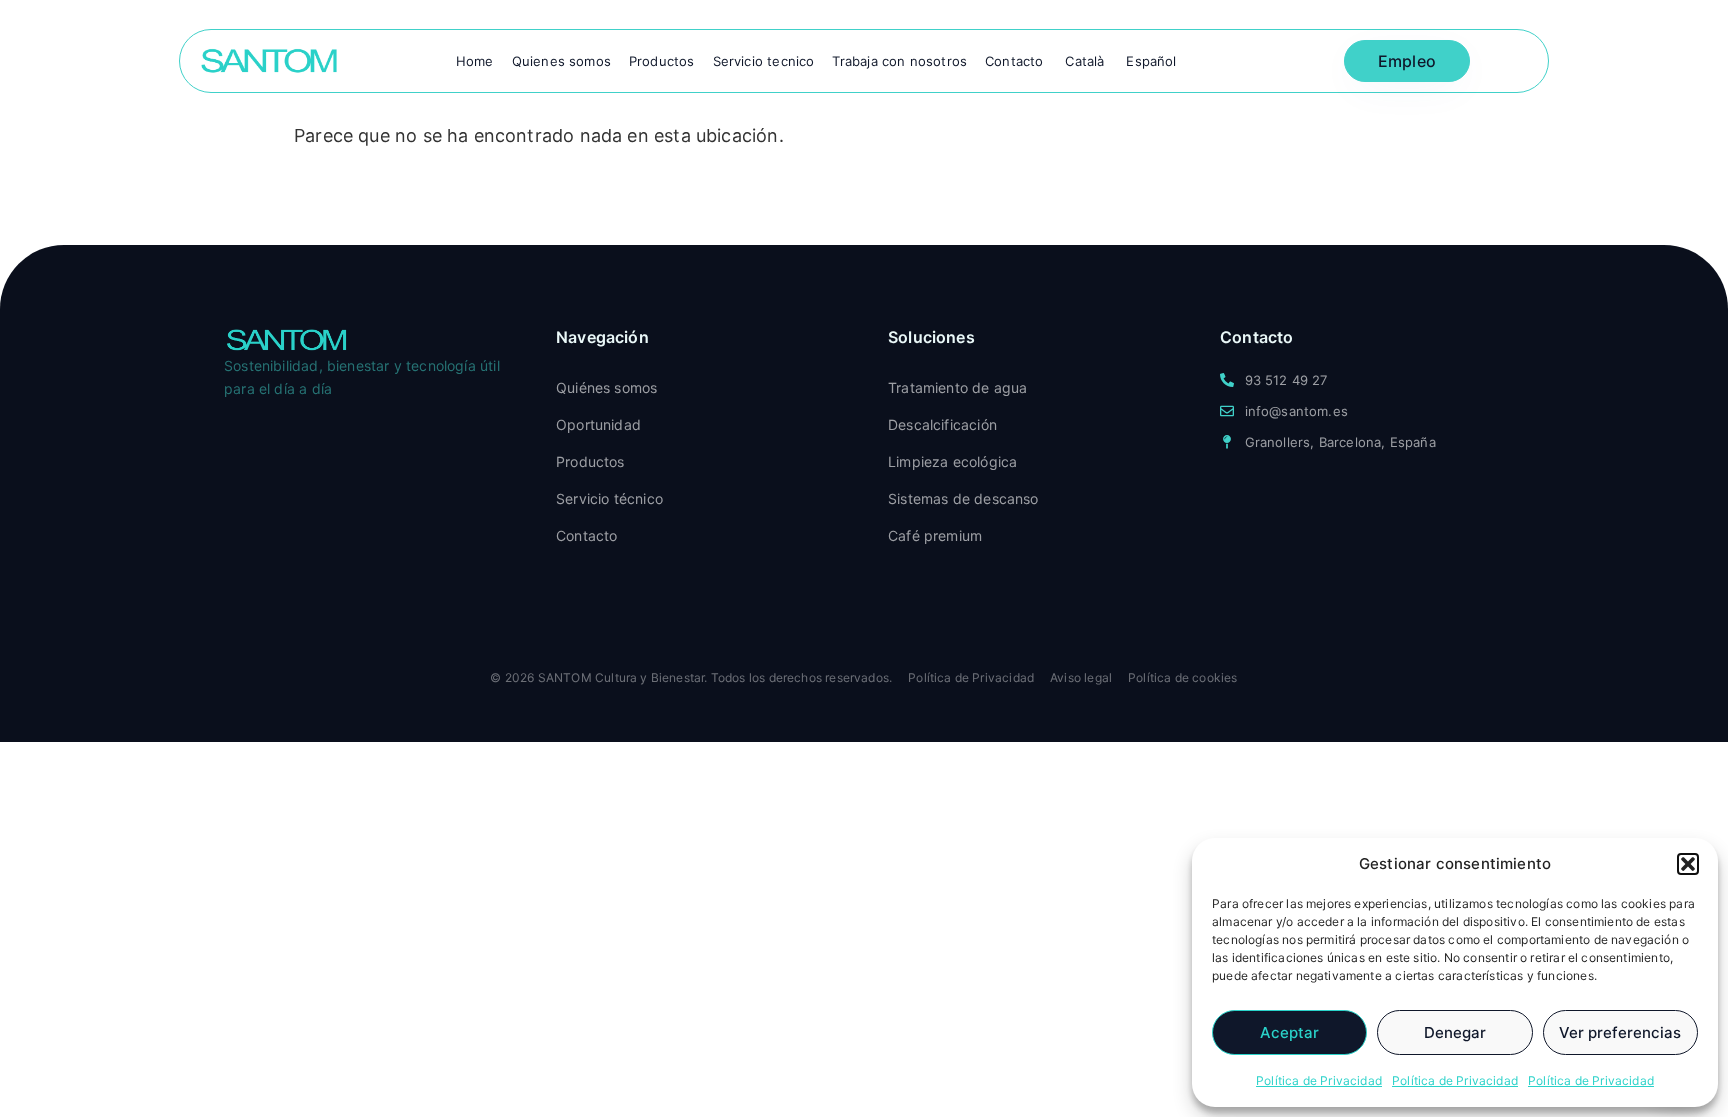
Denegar (1455, 1032)
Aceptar (1289, 1032)
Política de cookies (1182, 677)
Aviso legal (1081, 677)
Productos (662, 61)
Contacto (1014, 61)
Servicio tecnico (764, 61)
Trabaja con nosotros (899, 61)
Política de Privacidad (1319, 1080)
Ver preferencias (1620, 1032)
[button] (1688, 864)
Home (475, 61)
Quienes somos (561, 61)
